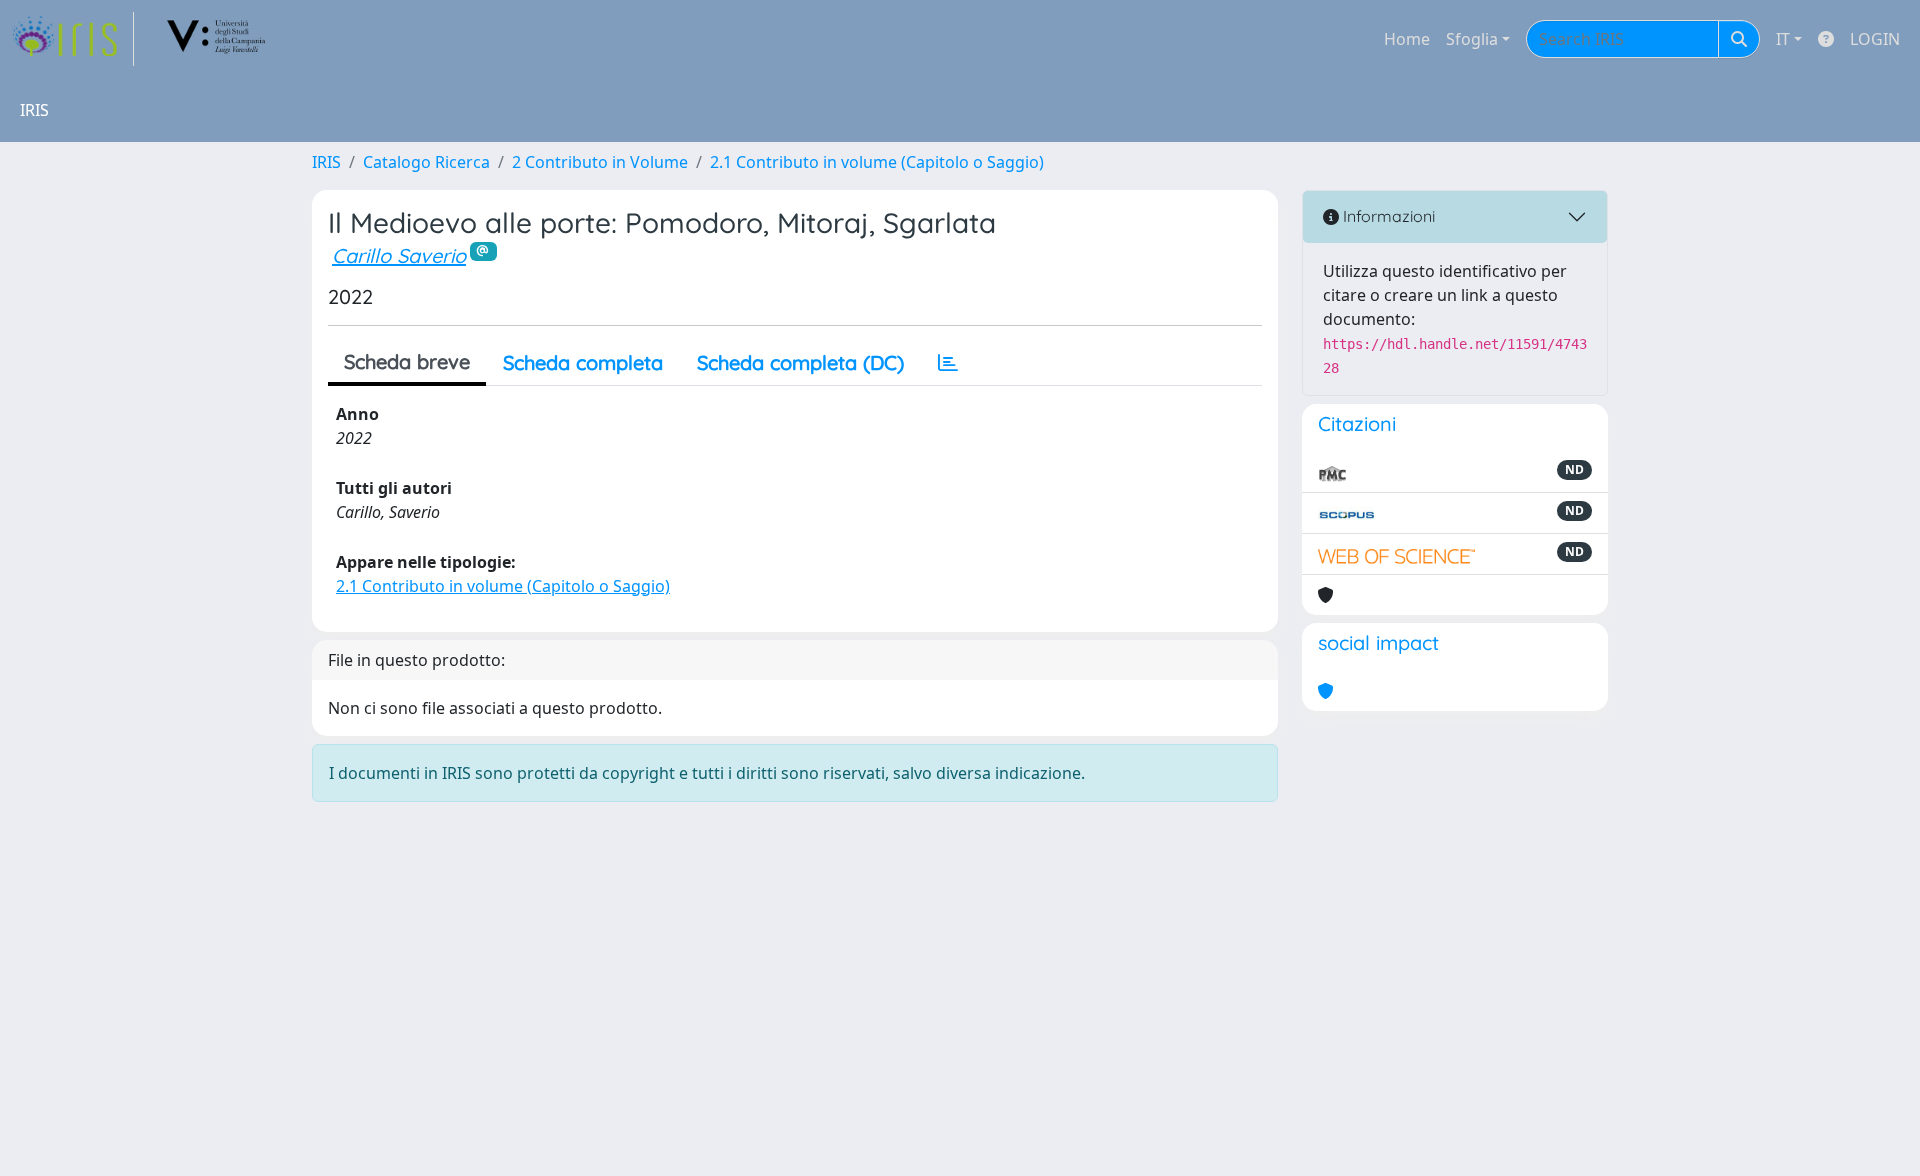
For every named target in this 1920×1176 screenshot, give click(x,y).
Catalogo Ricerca (426, 162)
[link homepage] (73, 39)
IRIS (326, 162)
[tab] (948, 363)
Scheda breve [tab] (407, 361)
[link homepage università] (217, 39)
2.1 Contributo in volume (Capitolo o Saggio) (877, 162)
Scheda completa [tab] (583, 362)
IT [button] (1783, 39)
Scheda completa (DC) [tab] (800, 362)
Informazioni (1387, 216)
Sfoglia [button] (1472, 39)
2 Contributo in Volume (600, 162)
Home (1407, 39)
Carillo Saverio (399, 255)
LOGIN (1875, 39)
